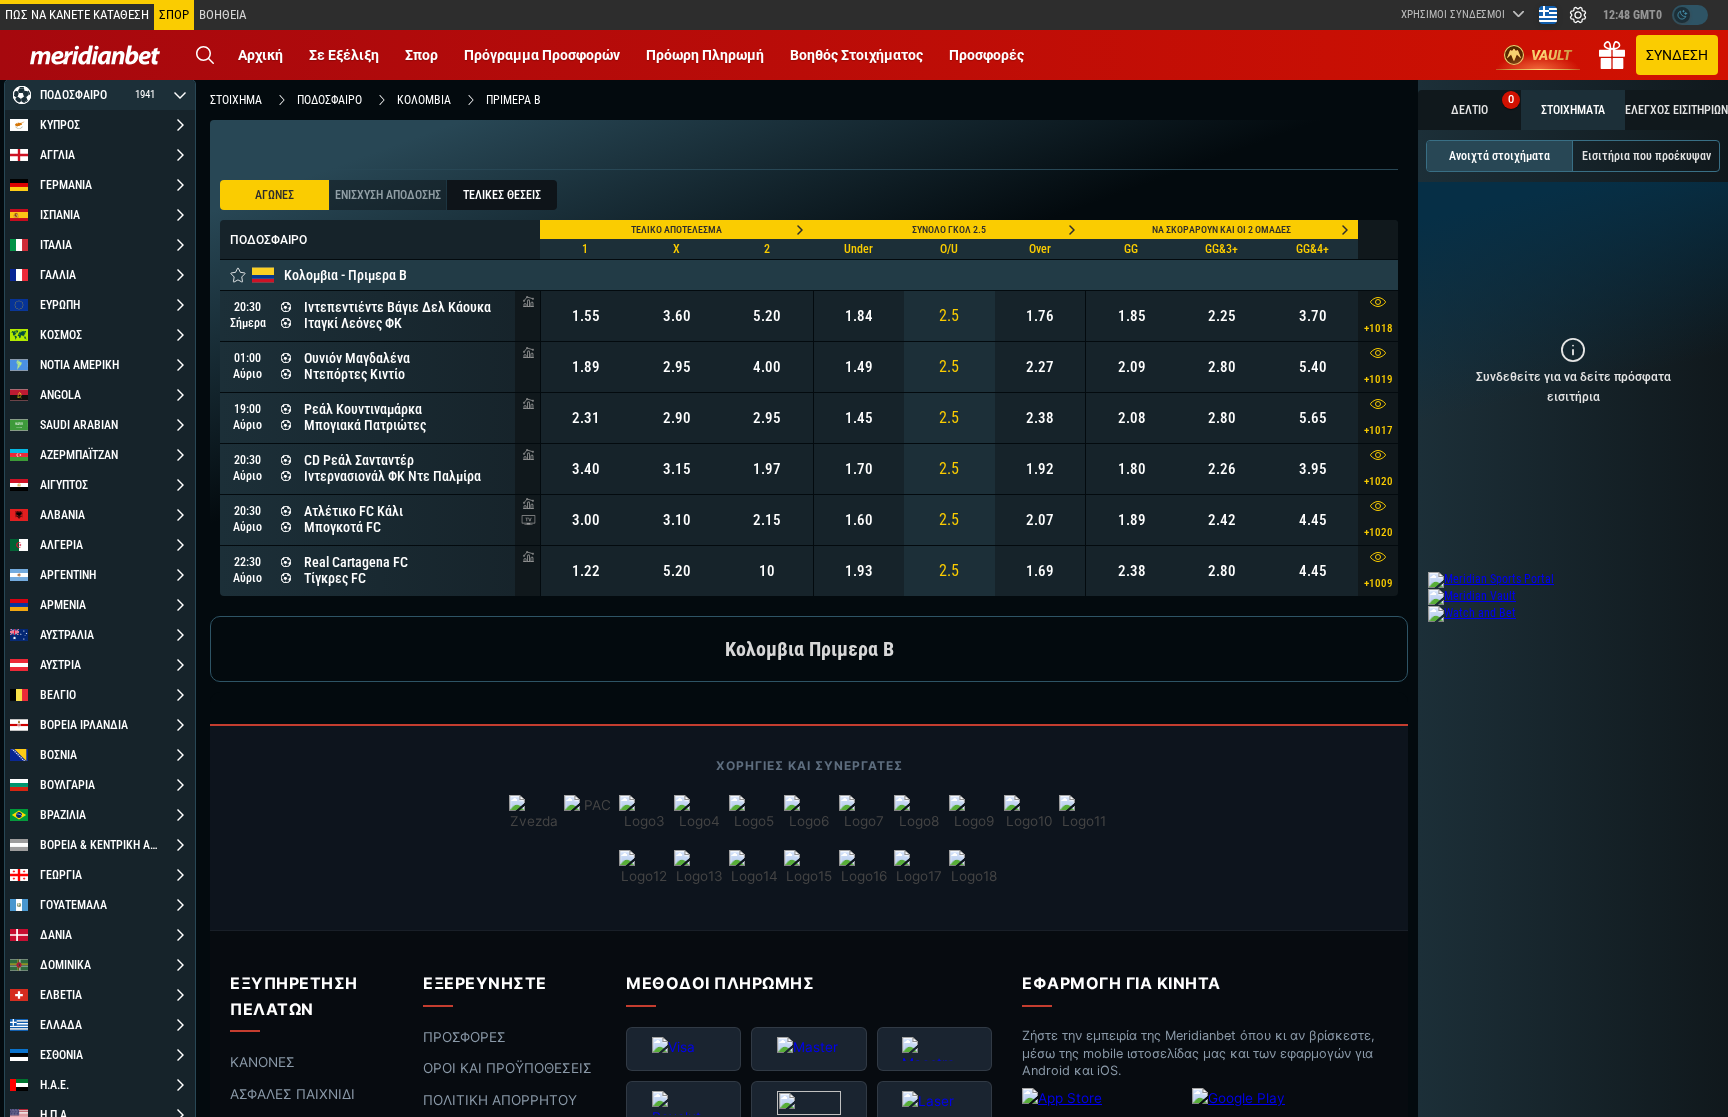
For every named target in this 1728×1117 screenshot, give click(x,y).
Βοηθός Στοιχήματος (856, 55)
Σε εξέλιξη (344, 55)
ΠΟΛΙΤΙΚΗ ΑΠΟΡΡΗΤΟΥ (500, 1100)
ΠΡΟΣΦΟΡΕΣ (464, 1037)
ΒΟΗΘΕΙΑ (222, 14)
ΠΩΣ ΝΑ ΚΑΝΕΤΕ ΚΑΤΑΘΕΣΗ (77, 14)
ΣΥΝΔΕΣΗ (1677, 55)
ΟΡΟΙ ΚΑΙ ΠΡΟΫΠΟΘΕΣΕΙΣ (507, 1069)
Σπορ (421, 55)
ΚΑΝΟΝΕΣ (262, 1062)
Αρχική (260, 55)
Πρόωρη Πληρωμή (705, 55)
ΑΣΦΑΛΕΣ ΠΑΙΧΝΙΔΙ (292, 1094)
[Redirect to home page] (95, 55)
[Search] (205, 55)
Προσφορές (986, 55)
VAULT (1551, 55)
